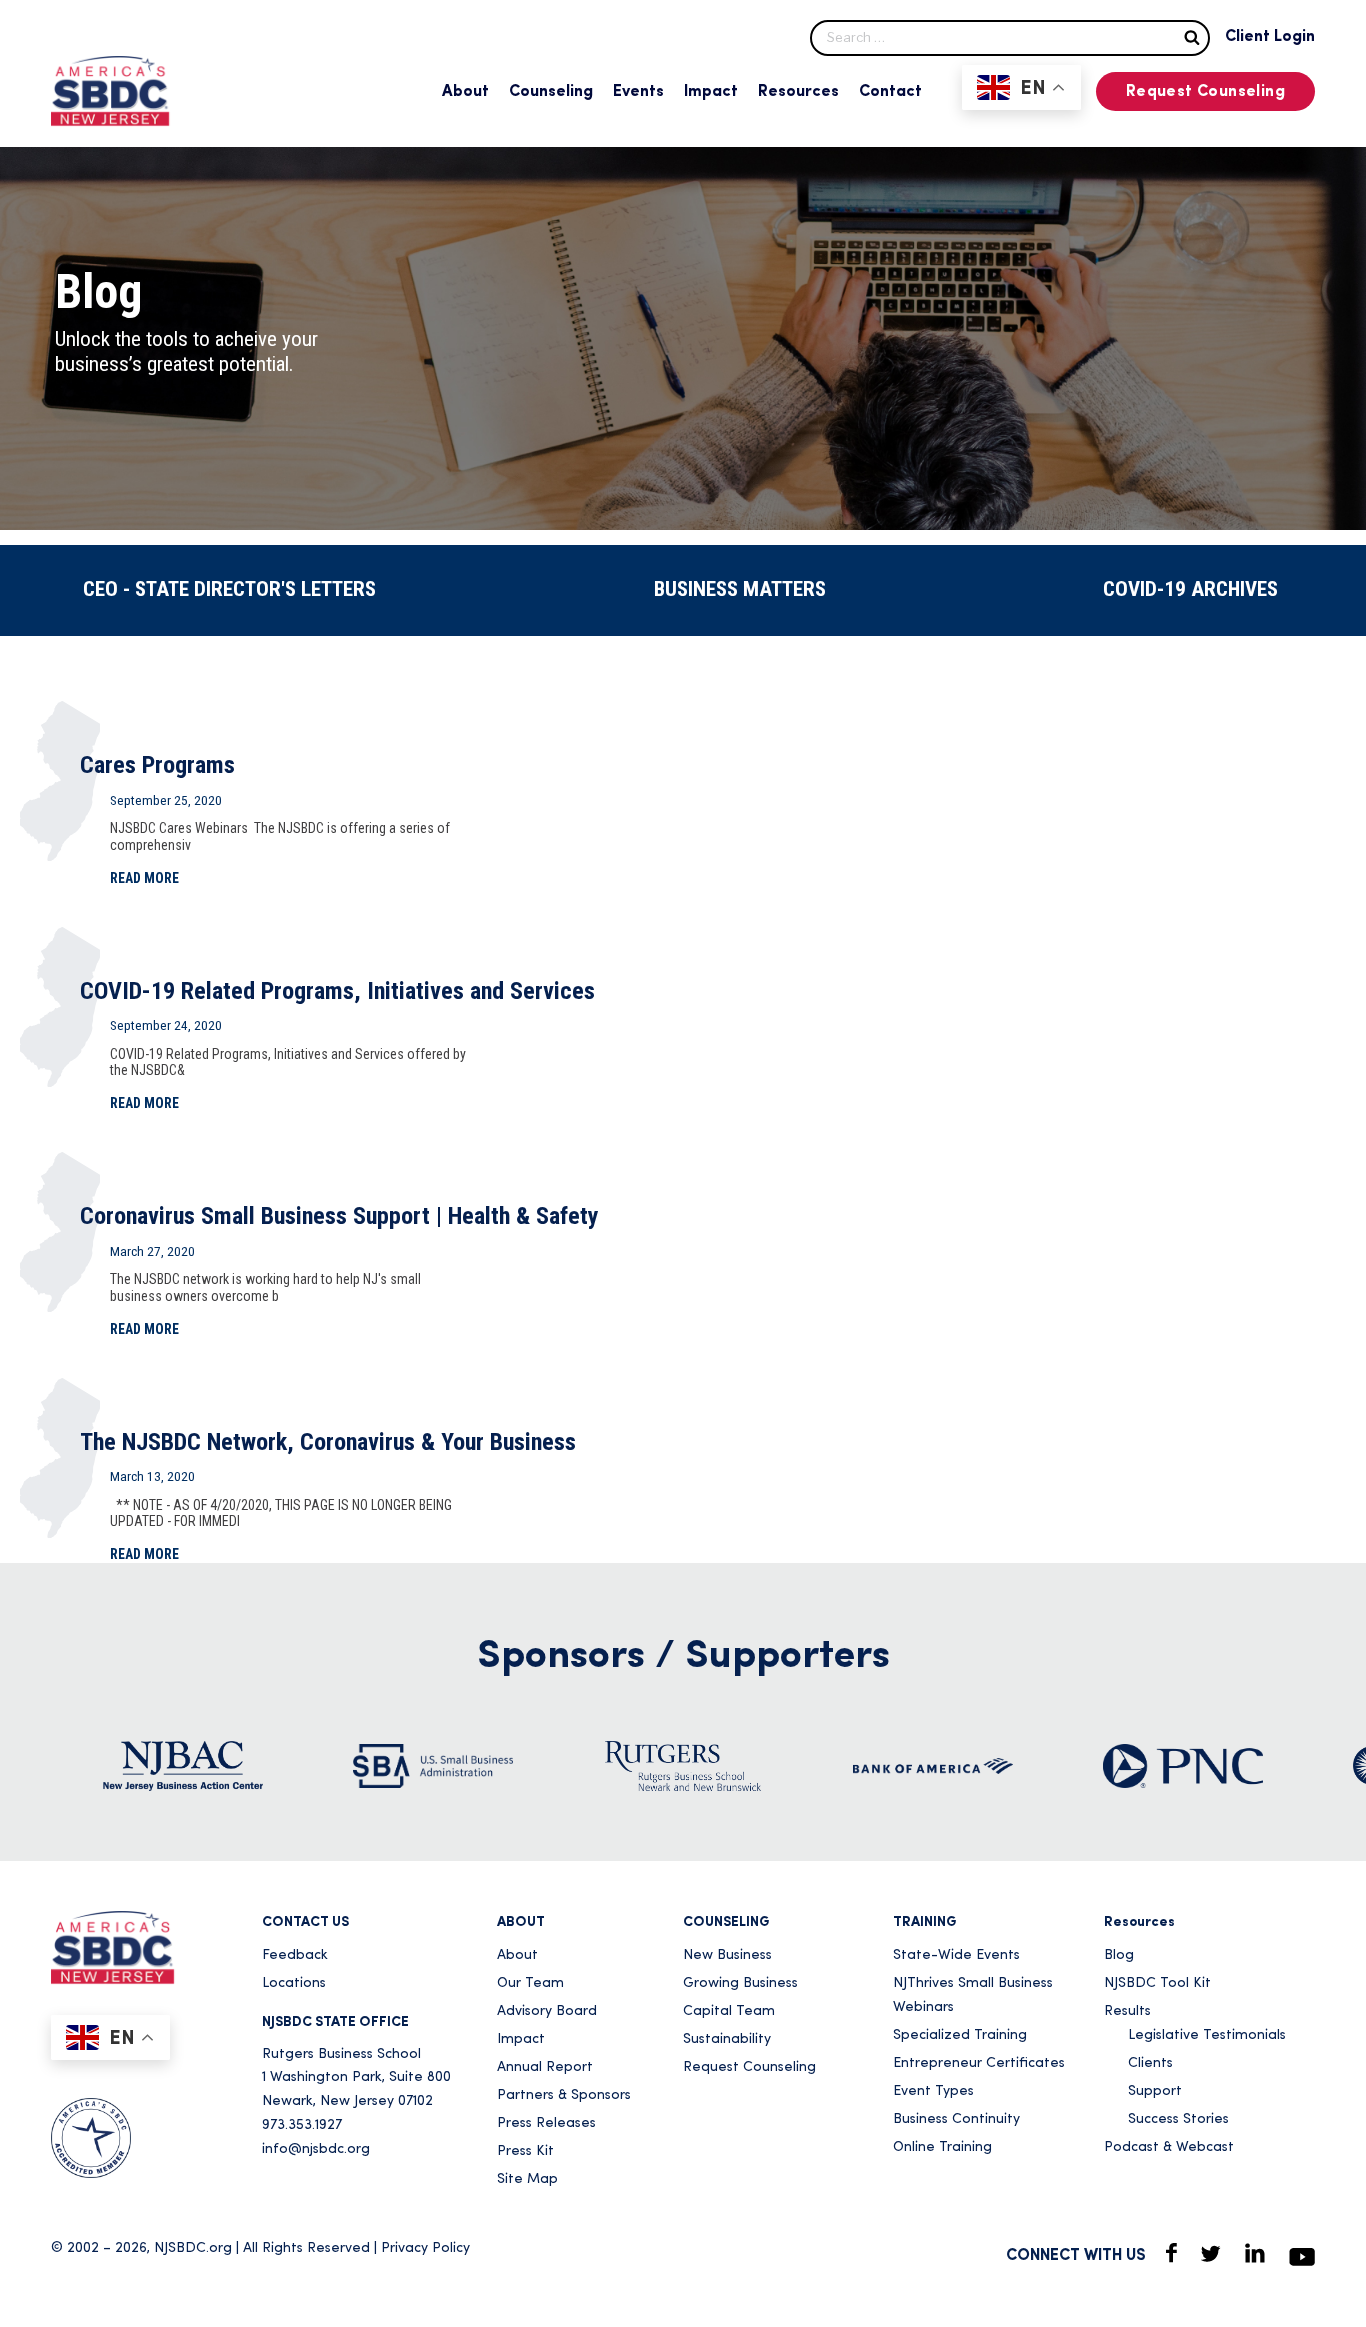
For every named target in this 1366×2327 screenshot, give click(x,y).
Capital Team (729, 2011)
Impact (711, 92)
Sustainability (727, 2039)
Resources (798, 92)
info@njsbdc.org (316, 2149)
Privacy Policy (425, 2248)
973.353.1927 (302, 2125)
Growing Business (740, 1983)
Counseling (551, 92)
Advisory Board (547, 2011)
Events (638, 92)
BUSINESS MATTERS (740, 589)
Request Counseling (1205, 92)
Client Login (1270, 37)
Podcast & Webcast (1169, 2147)
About (465, 92)
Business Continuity (956, 2119)
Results (1127, 2011)
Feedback (295, 1955)
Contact (890, 92)
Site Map (527, 2179)
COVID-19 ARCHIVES (1190, 589)
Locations (294, 1983)
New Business (727, 1955)
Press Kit (525, 2151)
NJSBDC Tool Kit (1157, 1983)
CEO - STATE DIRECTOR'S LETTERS (229, 589)
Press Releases (546, 2123)
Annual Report (545, 2067)
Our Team (530, 1983)
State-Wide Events (956, 1955)
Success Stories (1178, 2119)
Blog (1119, 1955)
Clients (1150, 2063)
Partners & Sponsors (564, 2095)
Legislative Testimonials (1207, 2035)
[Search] (1192, 36)
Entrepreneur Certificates (979, 2063)
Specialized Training (960, 2035)
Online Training (942, 2147)
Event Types (933, 2091)
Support (1155, 2091)
